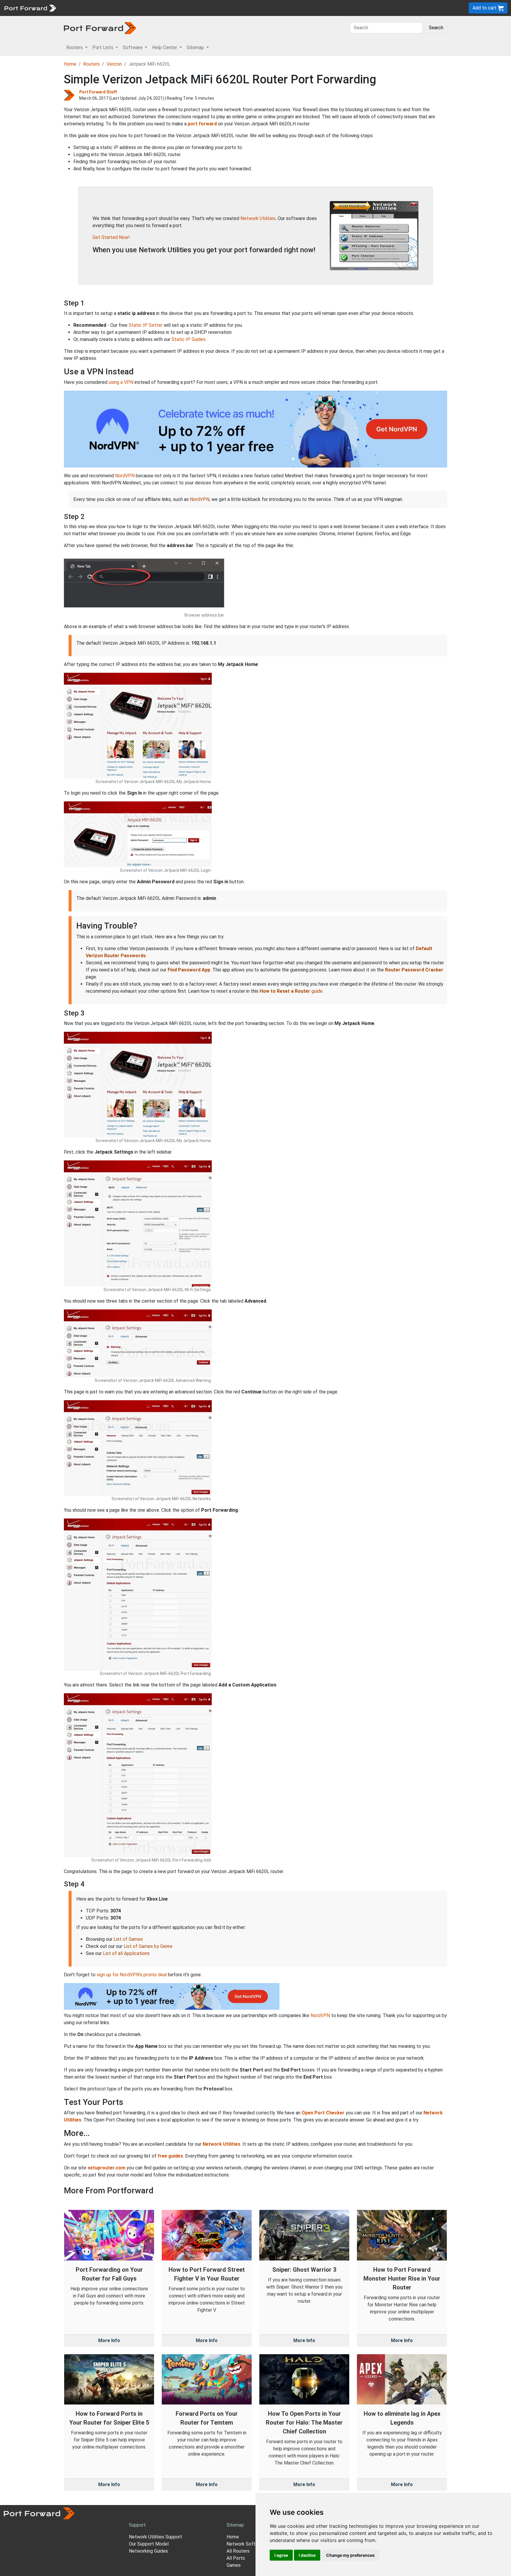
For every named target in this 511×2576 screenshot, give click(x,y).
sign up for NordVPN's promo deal (132, 1975)
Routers (81, 8)
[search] (200, 8)
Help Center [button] (165, 47)
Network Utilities (258, 218)
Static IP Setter (146, 325)
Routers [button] (75, 47)
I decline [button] (307, 2555)
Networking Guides (148, 2551)
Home (70, 64)
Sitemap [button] (196, 47)
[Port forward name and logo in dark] (100, 28)
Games (234, 2565)
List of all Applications (126, 1953)
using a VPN (121, 382)
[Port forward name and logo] (30, 8)
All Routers (238, 2551)
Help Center (157, 8)
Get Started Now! (111, 237)
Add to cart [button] (485, 8)
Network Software (246, 2544)
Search (436, 28)
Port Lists (105, 8)
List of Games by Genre (148, 1946)
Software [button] (133, 47)
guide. (292, 991)
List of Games (128, 1939)
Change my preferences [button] (350, 2555)
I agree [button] (281, 2555)
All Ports (236, 2558)
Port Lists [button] (103, 47)
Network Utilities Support (156, 2537)
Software (130, 8)
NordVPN (125, 476)
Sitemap (183, 8)
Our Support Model (149, 2544)
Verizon (114, 64)
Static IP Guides (189, 339)
